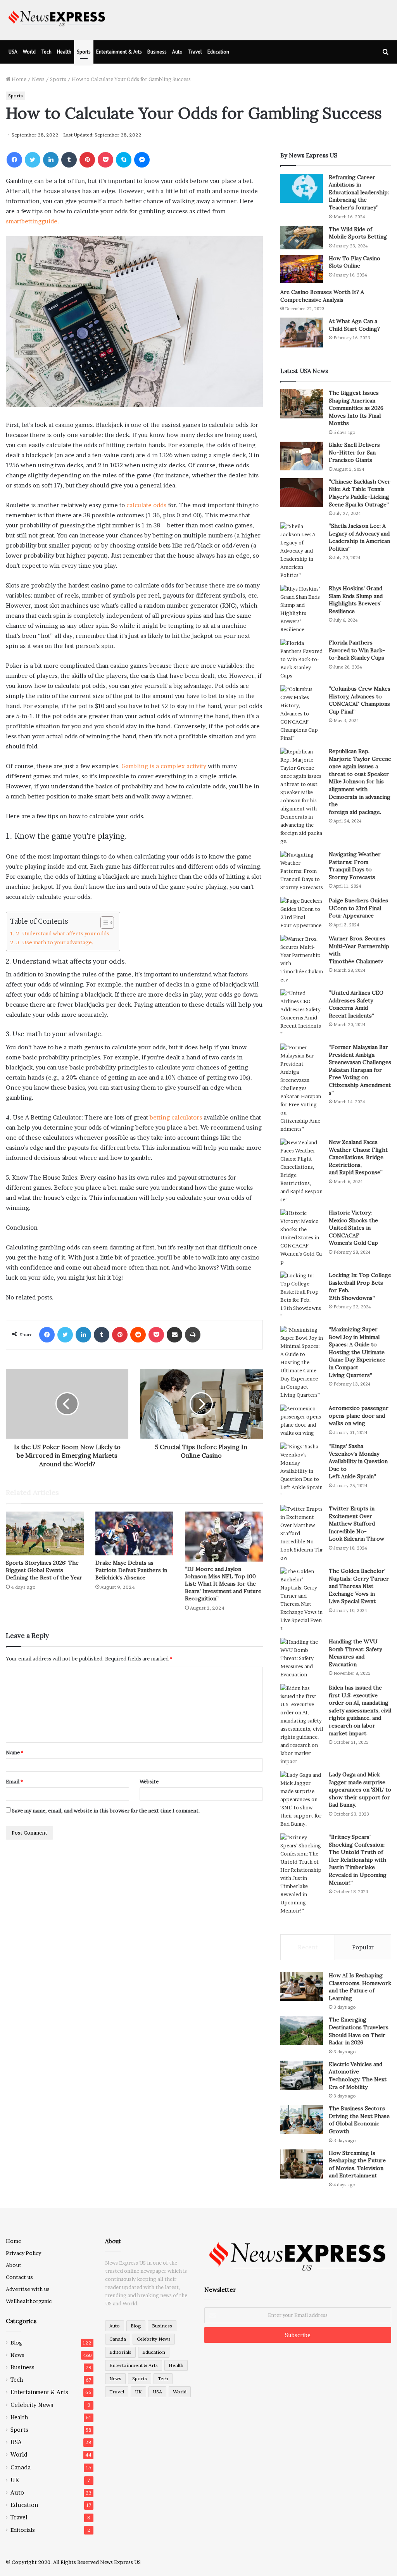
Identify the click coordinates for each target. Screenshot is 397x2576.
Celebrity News (32, 2405)
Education (218, 52)
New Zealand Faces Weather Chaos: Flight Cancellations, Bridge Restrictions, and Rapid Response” (358, 1157)
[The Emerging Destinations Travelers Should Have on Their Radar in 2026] (302, 2031)
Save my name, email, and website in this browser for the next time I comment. (106, 1811)
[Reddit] (138, 1335)
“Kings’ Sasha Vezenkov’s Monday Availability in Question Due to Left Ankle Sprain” (358, 1461)
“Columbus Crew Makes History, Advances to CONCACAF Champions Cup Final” (360, 700)
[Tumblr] (69, 160)
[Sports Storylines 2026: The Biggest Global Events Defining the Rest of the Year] (45, 1533)
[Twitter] (33, 160)
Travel (195, 52)
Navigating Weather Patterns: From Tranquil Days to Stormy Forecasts (355, 866)
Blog (16, 2343)
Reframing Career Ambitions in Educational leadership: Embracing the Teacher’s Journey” (359, 192)
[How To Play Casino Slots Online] (302, 269)
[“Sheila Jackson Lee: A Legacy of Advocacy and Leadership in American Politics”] (302, 551)
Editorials (23, 2530)
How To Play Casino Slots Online (355, 262)
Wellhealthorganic (29, 2301)
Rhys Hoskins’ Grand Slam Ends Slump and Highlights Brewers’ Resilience (356, 600)
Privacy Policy (23, 2253)
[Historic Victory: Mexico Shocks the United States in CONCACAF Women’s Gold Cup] (302, 1238)
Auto (177, 52)
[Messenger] (142, 160)
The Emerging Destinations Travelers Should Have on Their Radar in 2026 (359, 2031)
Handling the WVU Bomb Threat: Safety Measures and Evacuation (355, 1653)
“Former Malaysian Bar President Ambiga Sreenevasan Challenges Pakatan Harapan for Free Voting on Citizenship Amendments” (360, 1070)
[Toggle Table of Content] (103, 923)
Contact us (19, 2277)
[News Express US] (57, 17)
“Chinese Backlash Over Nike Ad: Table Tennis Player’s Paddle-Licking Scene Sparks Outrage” (360, 493)
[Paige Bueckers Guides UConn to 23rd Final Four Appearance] (302, 913)
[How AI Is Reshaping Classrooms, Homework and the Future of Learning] (302, 1986)
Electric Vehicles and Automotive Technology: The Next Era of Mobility (358, 2076)
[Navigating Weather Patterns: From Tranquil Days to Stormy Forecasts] (302, 871)
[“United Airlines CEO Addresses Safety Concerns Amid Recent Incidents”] (302, 1014)
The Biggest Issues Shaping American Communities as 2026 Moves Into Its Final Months (356, 408)
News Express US (120, 2562)
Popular (363, 1947)
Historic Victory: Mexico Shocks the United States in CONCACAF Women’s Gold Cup (353, 1228)
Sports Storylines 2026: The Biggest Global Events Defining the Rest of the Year (44, 1570)
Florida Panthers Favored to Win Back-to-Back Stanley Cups (357, 650)
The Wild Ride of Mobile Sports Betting (358, 233)
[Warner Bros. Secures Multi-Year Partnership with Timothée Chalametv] (302, 959)
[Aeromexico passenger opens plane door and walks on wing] (302, 1421)
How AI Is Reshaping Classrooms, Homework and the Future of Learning (360, 1987)
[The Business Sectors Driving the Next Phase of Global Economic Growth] (302, 2119)
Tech (46, 52)
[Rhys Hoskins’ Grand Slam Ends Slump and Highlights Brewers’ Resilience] (302, 609)
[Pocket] (105, 160)
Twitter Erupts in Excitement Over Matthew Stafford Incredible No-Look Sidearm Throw (356, 1524)
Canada (21, 2467)
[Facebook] (14, 160)
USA (13, 52)
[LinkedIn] (51, 160)
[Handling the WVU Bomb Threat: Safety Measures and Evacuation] (302, 1658)
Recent (308, 1947)
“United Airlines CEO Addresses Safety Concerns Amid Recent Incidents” (356, 1004)
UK (15, 2480)
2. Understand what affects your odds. (64, 933)
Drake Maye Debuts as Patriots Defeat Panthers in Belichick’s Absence (131, 1570)
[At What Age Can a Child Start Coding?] (302, 333)
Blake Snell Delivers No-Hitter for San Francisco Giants (354, 452)
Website (149, 1781)
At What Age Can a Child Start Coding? (354, 325)
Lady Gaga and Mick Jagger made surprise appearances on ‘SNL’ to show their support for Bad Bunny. (360, 1790)
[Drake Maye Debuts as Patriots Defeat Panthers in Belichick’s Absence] (134, 1533)
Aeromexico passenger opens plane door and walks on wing (359, 1416)
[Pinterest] (87, 160)
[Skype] (124, 160)
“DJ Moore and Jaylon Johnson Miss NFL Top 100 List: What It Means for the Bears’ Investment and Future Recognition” (223, 1584)
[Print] (193, 1335)
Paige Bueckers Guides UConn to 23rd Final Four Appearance (358, 908)
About (14, 2265)
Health (64, 52)
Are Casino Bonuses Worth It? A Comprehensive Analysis (322, 296)
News (38, 79)
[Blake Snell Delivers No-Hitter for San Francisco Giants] (302, 456)
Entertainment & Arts (119, 52)
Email (14, 1781)
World (29, 52)
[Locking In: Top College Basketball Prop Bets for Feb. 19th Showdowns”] (302, 1296)
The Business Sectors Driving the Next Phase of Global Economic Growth (359, 2120)
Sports (84, 52)
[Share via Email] (174, 1335)
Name (15, 1752)
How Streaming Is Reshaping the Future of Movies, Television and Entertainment (357, 2164)
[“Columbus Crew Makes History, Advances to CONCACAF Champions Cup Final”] (302, 714)
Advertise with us (28, 2289)
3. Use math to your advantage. (55, 942)
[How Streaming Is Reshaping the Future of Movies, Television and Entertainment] (302, 2164)
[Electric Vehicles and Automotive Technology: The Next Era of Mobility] (302, 2075)
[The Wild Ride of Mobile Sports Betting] (302, 238)
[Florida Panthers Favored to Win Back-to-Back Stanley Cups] (302, 659)
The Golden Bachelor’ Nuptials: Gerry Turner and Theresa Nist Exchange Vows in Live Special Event (359, 1586)
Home (18, 79)
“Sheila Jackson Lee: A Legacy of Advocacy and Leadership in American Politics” (359, 537)
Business (157, 52)
